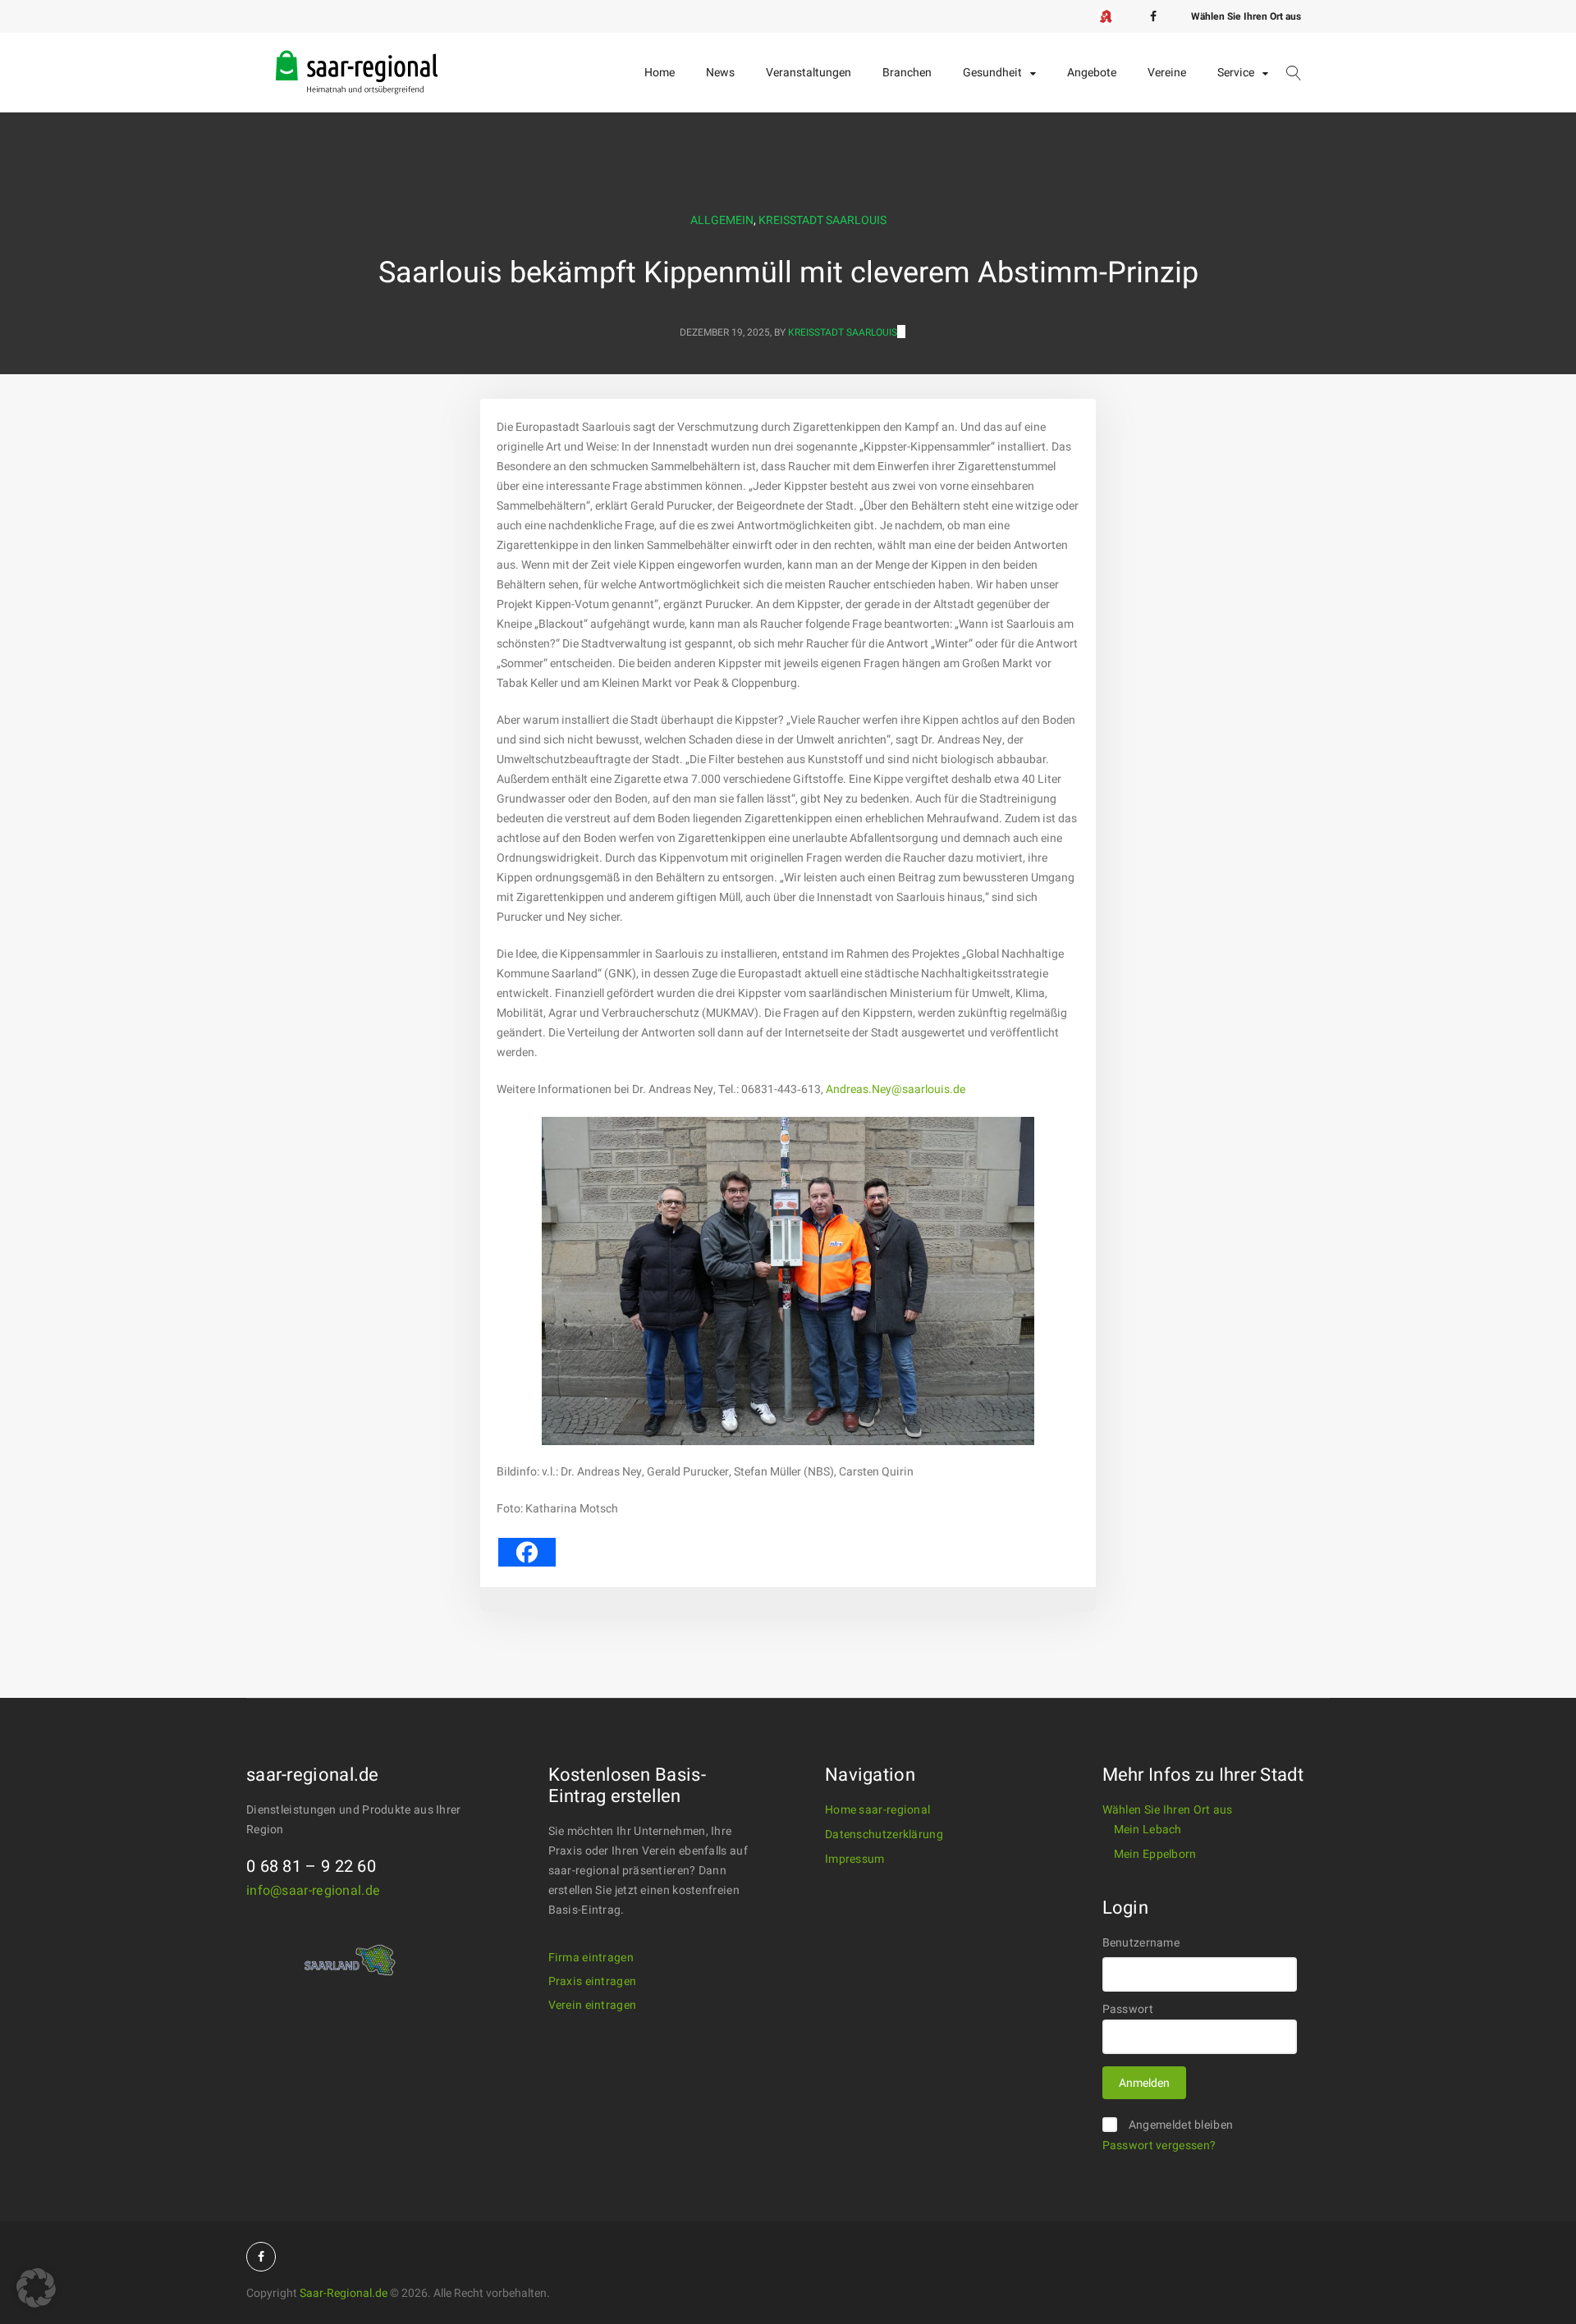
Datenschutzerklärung (884, 1834)
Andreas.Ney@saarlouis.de (896, 1089)
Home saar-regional (877, 1810)
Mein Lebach (1148, 1830)
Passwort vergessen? (1159, 2146)
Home (660, 73)
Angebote (1092, 73)
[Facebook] (1153, 16)
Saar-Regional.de (344, 2293)
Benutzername (1141, 1943)
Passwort (1128, 2009)
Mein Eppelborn (1155, 1854)
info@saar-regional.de (313, 1891)
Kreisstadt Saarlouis (822, 220)
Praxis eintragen (593, 1981)
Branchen (907, 73)
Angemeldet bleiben (1181, 2125)
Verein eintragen (593, 2005)
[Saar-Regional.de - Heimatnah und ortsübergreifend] (357, 59)
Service (1236, 73)
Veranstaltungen (809, 73)
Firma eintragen (591, 1958)
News (720, 73)
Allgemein (722, 220)
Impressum (855, 1859)
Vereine (1167, 73)
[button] (36, 2288)
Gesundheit (992, 73)
